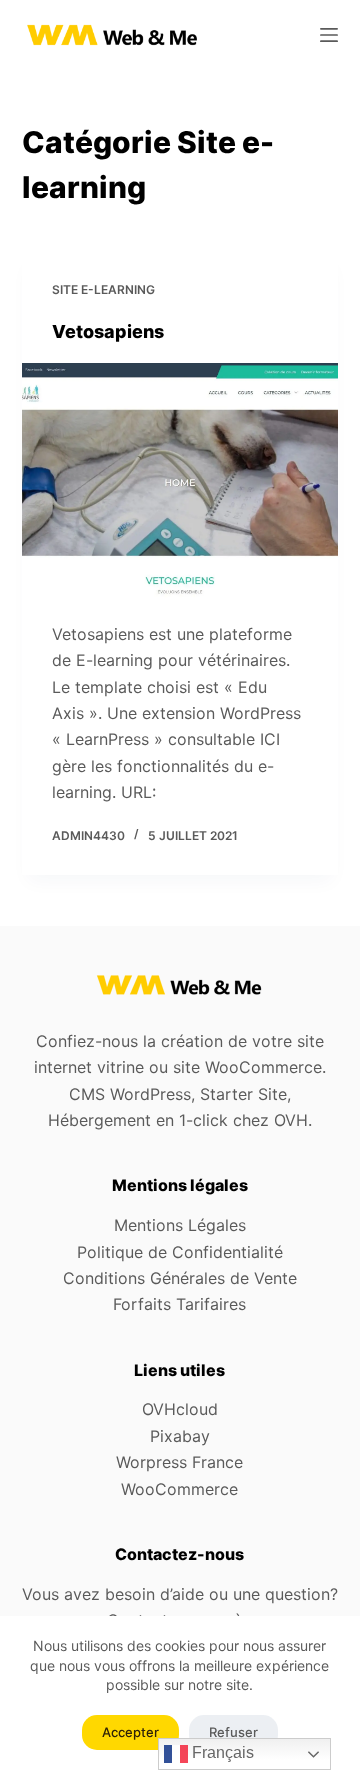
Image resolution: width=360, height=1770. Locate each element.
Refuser (233, 1732)
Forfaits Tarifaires (179, 1304)
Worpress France (179, 1462)
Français (221, 1752)
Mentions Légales (180, 1225)
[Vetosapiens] (180, 482)
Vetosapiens (108, 331)
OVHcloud (180, 1409)
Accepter (130, 1732)
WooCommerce (179, 1489)
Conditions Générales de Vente (180, 1278)
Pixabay (180, 1436)
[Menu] (329, 35)
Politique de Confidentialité (180, 1252)
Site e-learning (103, 289)
